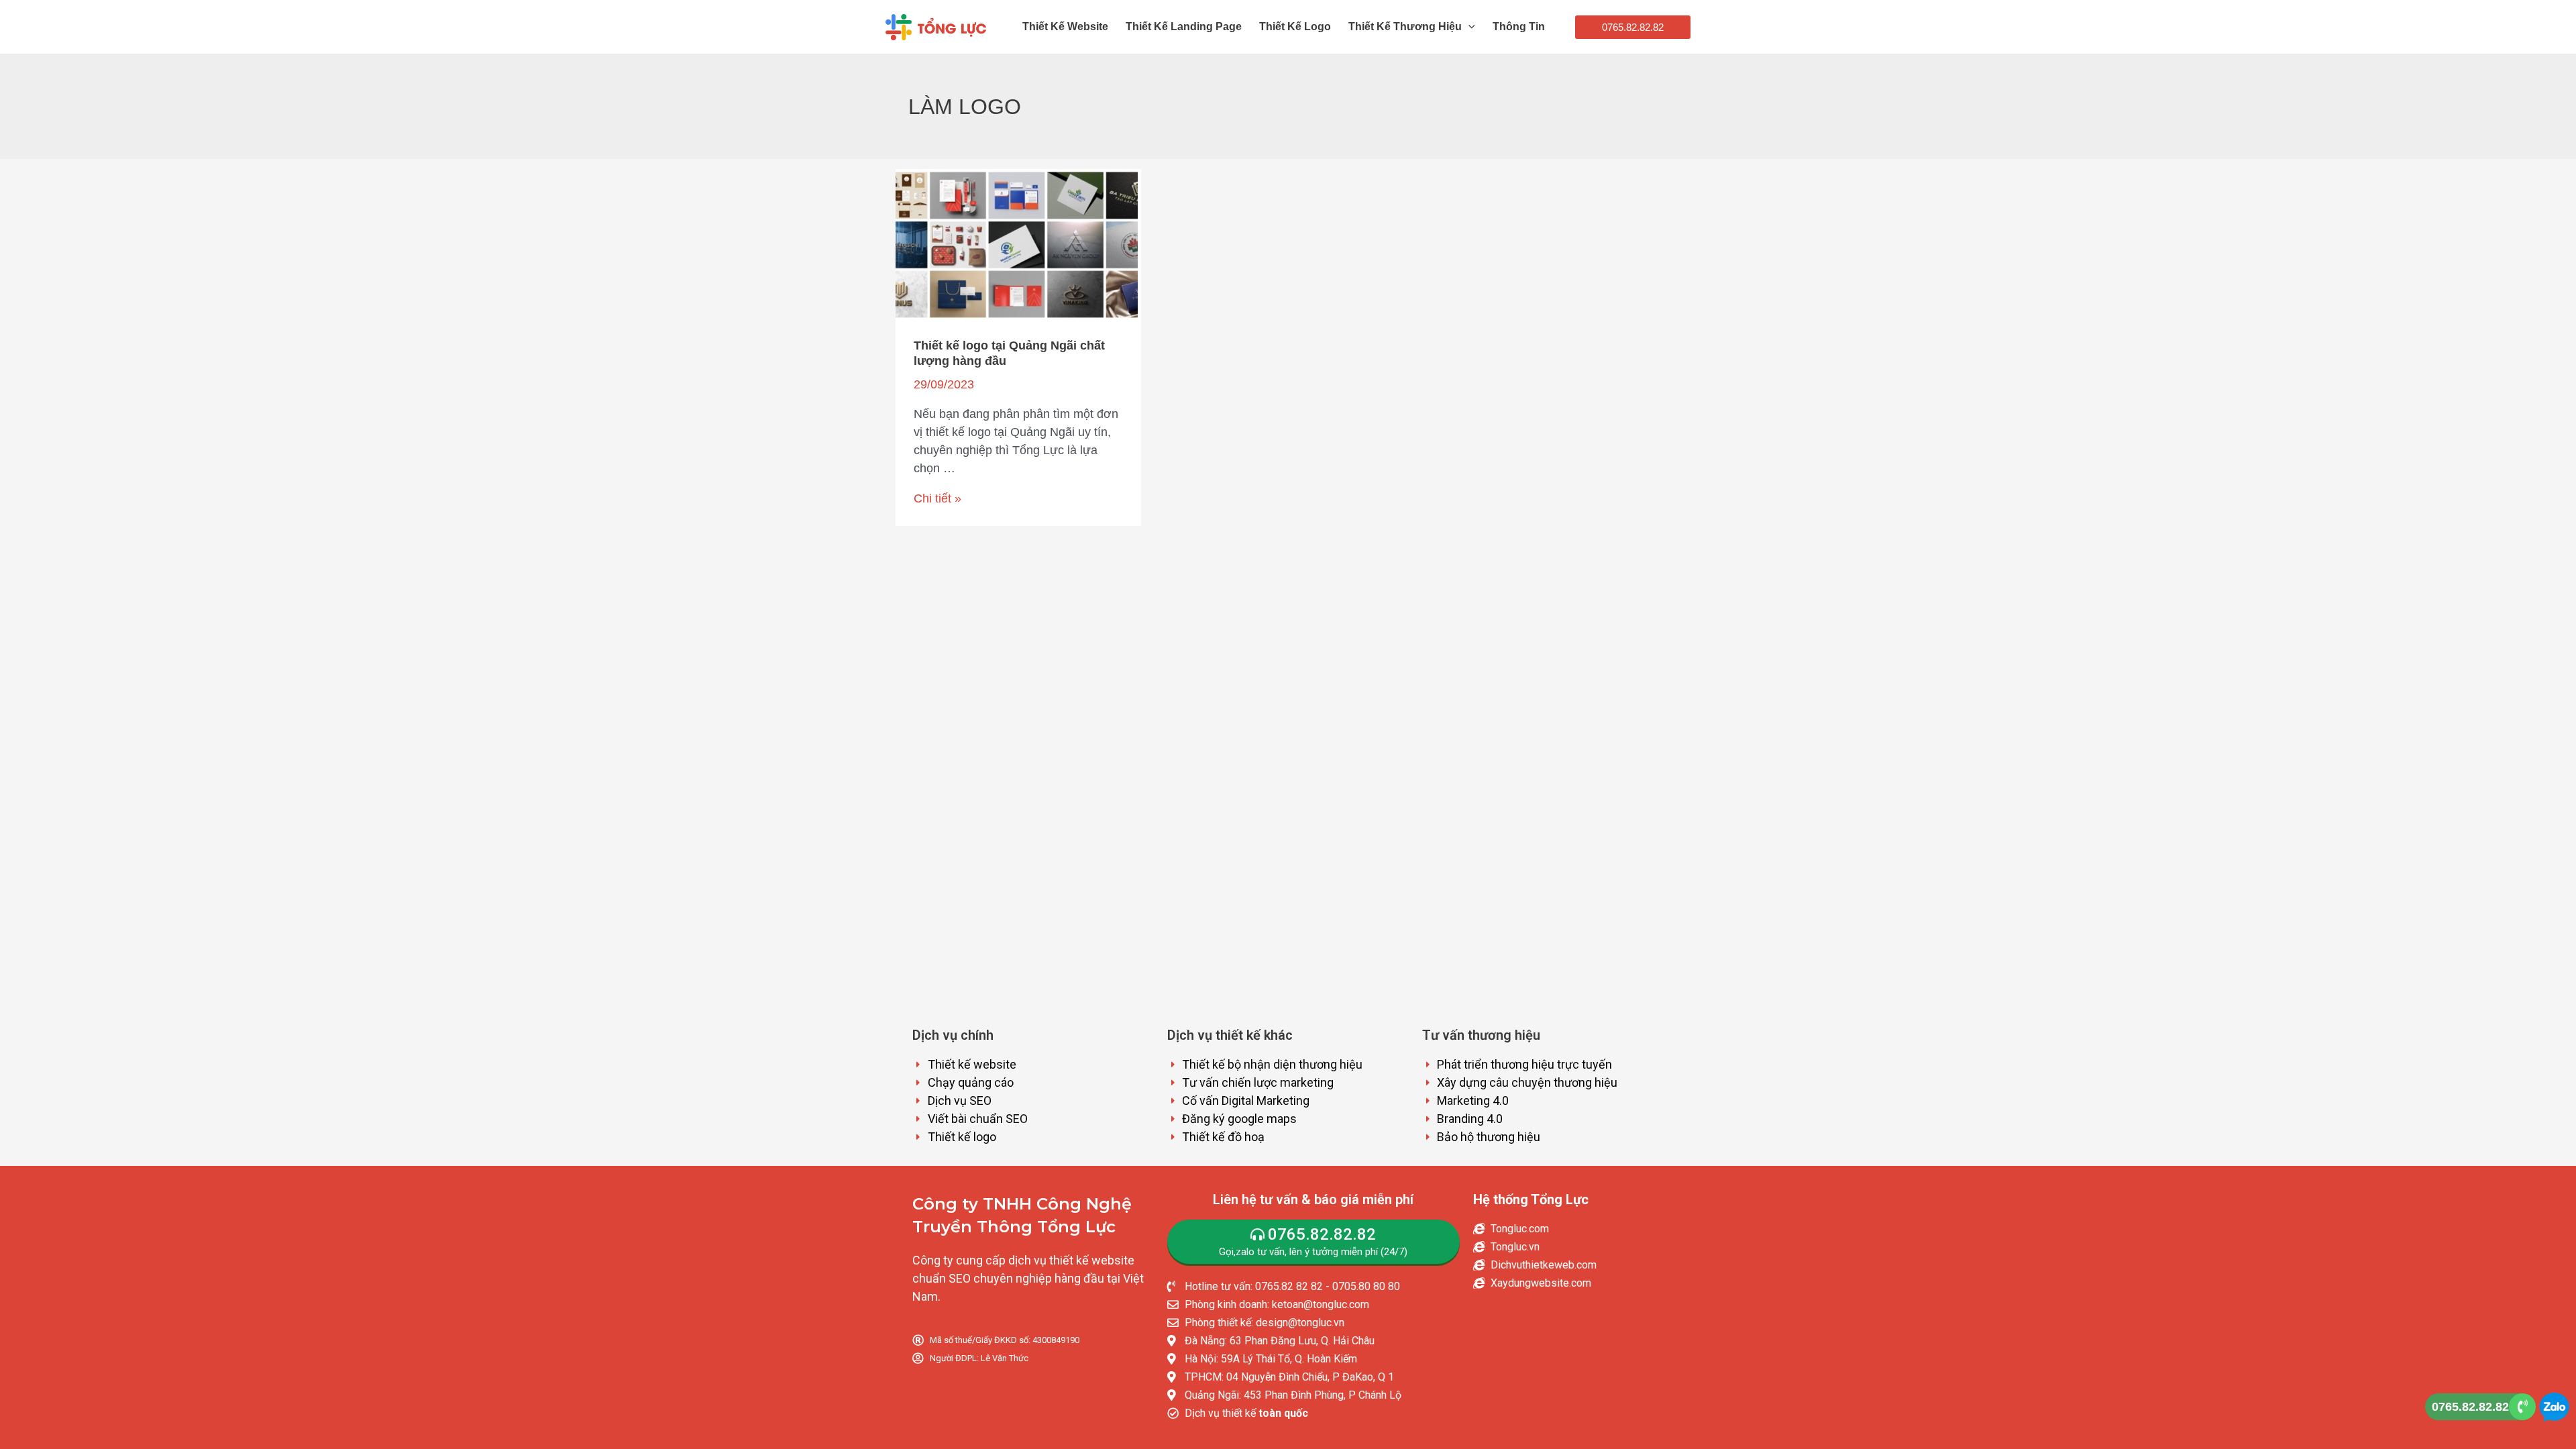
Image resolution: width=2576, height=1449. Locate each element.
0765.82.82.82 (2470, 1407)
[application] (1468, 27)
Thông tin (1519, 26)
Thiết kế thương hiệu (1405, 26)
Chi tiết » (937, 498)
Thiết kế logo (1295, 26)
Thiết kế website (1065, 26)
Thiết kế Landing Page (1184, 26)
